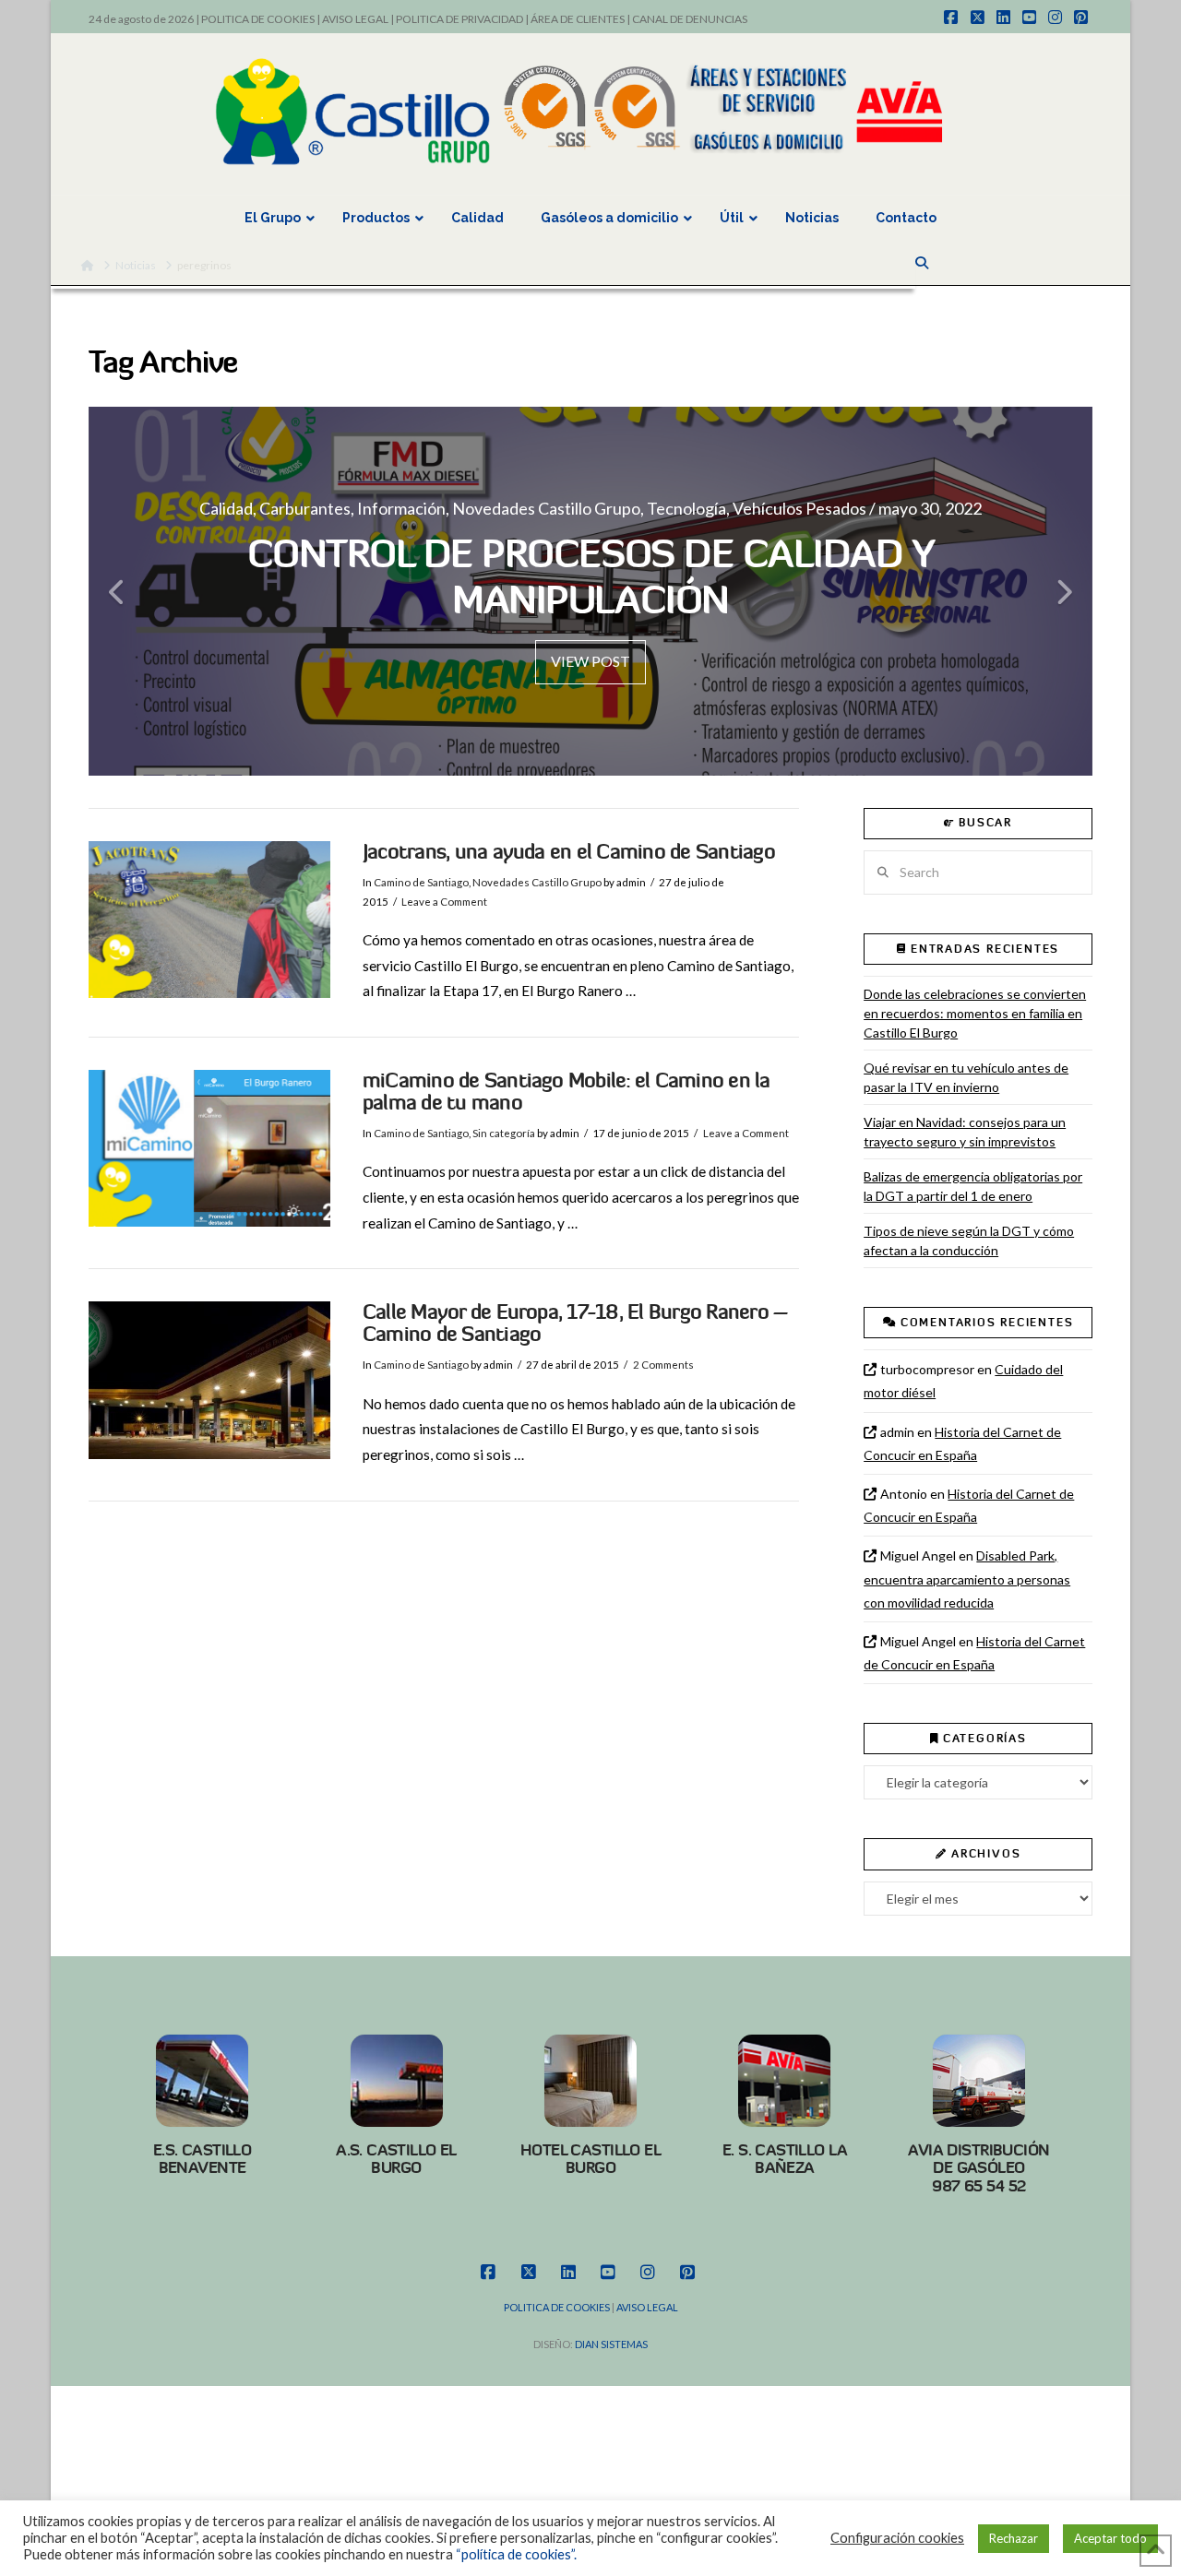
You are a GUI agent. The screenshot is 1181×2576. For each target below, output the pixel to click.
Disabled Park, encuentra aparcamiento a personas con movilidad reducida (967, 1579)
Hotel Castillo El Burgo (590, 2159)
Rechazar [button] (1014, 2538)
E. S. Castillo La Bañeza (785, 2159)
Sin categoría (504, 1133)
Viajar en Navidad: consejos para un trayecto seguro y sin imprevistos (965, 1132)
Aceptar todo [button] (1110, 2538)
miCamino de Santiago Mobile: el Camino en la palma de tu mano (567, 1092)
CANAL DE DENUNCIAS (690, 19)
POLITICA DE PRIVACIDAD (459, 19)
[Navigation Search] (924, 263)
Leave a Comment (444, 902)
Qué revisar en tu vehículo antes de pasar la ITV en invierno (966, 1077)
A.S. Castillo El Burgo (396, 2159)
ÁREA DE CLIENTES (578, 19)
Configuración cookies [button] (897, 2538)
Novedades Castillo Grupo (537, 882)
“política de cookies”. (516, 2554)
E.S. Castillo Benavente (203, 2159)
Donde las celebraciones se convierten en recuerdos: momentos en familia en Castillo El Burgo (975, 1013)
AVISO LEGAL (355, 19)
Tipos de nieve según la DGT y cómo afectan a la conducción (969, 1241)
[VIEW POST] (209, 920)
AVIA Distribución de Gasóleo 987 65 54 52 (978, 2168)
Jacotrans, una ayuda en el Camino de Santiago (569, 852)
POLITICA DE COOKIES (258, 19)
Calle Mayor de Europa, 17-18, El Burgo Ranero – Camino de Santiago (575, 1323)
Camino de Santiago (421, 882)
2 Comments (663, 1365)
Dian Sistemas (611, 2344)
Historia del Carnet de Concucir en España (962, 1443)
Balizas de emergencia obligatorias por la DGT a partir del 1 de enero (973, 1186)
